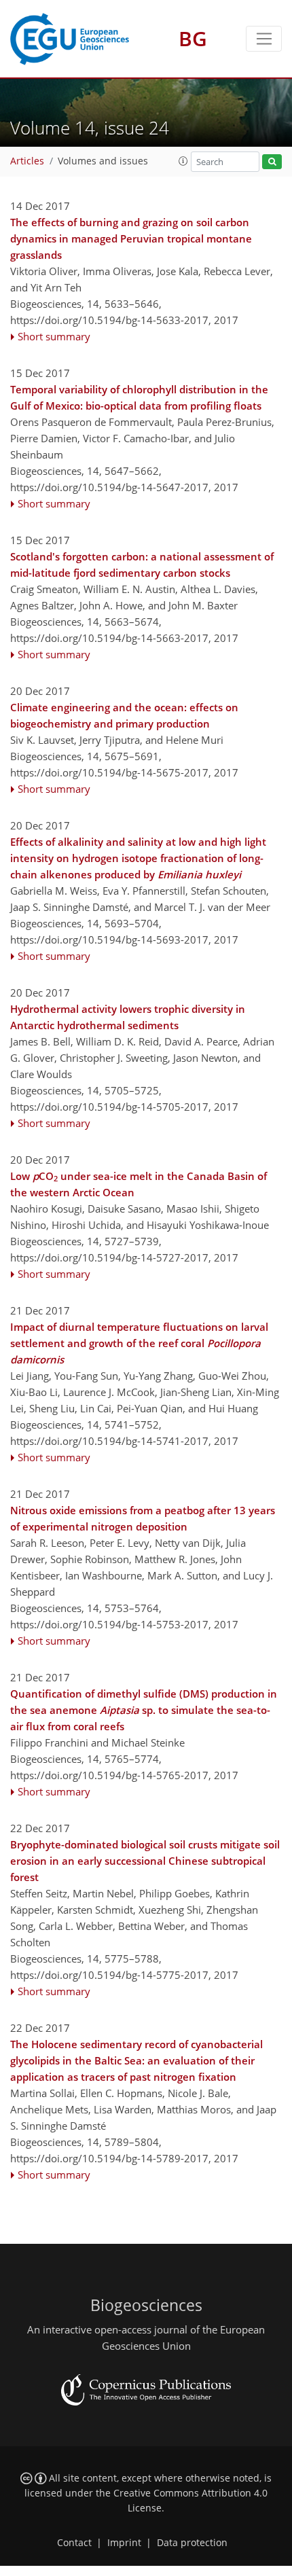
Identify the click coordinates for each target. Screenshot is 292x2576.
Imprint (124, 2543)
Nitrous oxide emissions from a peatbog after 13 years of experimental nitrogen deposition (143, 1518)
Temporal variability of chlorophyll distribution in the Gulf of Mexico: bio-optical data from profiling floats (139, 397)
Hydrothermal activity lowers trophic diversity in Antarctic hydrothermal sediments (128, 1017)
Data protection (192, 2543)
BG (193, 38)
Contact (74, 2543)
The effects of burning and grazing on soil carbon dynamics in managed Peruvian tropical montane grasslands (131, 238)
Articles (27, 161)
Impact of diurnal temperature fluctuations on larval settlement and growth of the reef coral (139, 1343)
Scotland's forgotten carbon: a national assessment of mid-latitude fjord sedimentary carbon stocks (142, 565)
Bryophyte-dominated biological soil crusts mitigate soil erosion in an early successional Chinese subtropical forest (145, 1861)
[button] (183, 161)
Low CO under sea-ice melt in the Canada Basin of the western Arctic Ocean (139, 1184)
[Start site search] (272, 162)
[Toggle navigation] (264, 39)
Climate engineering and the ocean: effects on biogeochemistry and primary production (124, 715)
